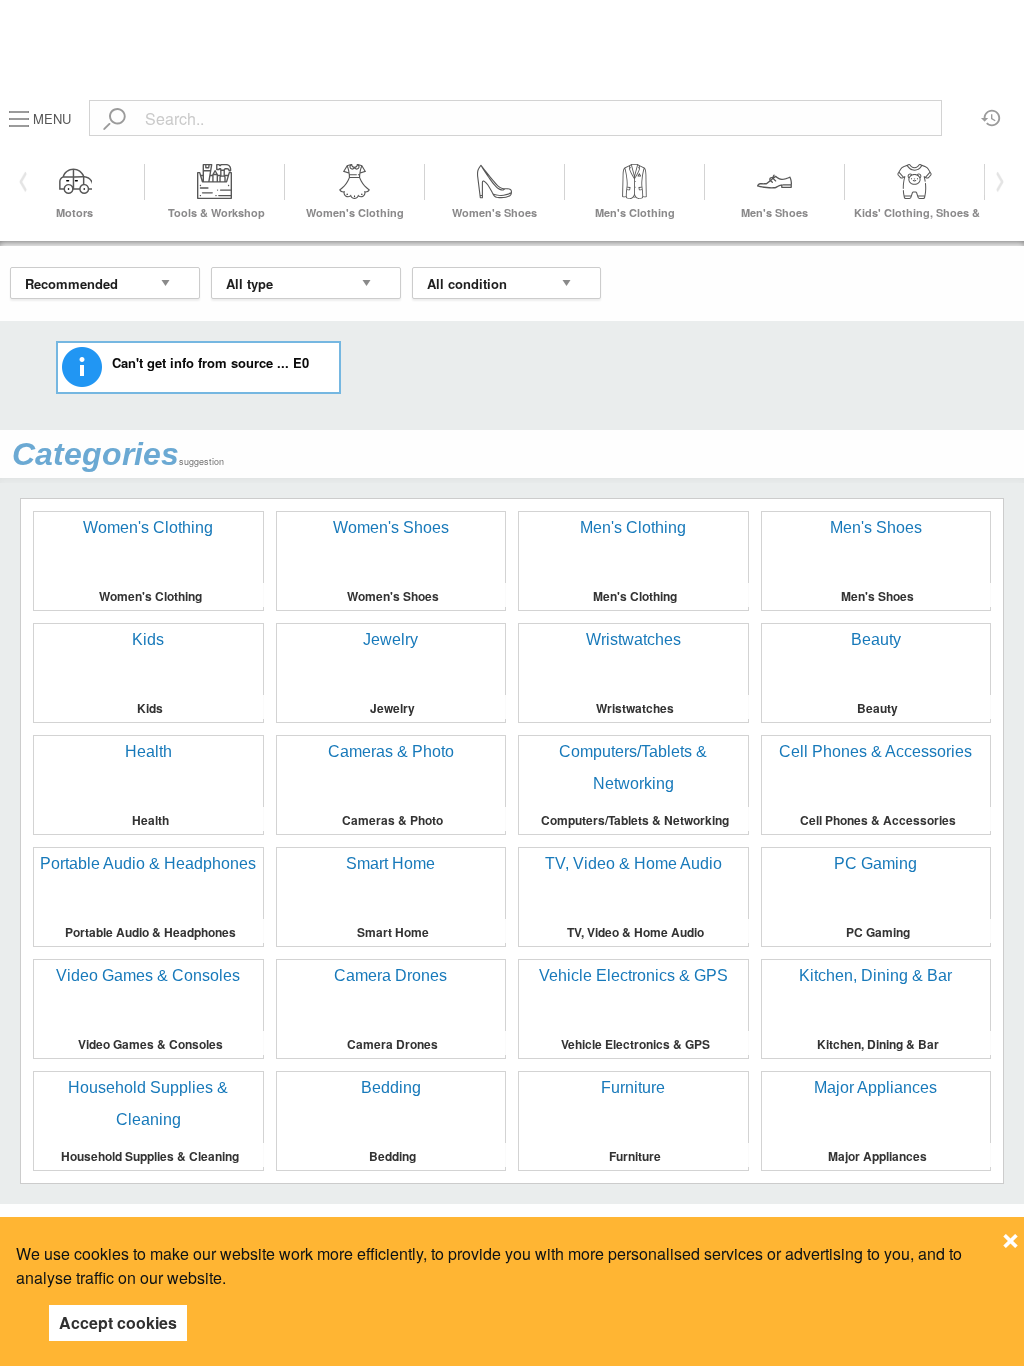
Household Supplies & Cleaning (150, 1156)
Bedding (392, 1156)
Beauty (877, 708)
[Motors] (75, 182)
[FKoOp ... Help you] (512, 22)
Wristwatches (635, 708)
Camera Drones (392, 1044)
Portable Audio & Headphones (150, 932)
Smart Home (393, 932)
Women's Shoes (494, 212)
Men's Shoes (774, 212)
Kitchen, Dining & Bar (878, 1044)
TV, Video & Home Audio (635, 932)
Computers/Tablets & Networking (635, 820)
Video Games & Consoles (150, 1044)
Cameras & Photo (392, 820)
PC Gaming (878, 932)
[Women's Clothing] (355, 182)
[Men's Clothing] (635, 182)
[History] (991, 111)
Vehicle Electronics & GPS (635, 1044)
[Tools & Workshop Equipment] (215, 182)
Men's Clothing (635, 212)
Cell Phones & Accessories (878, 820)
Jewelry (392, 708)
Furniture (635, 1156)
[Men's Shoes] (775, 182)
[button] (996, 182)
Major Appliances (877, 1156)
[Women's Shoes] (495, 182)
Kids (150, 708)
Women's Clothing (355, 212)
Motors (74, 212)
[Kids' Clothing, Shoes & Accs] (915, 182)
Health (150, 820)
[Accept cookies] (1010, 1235)
